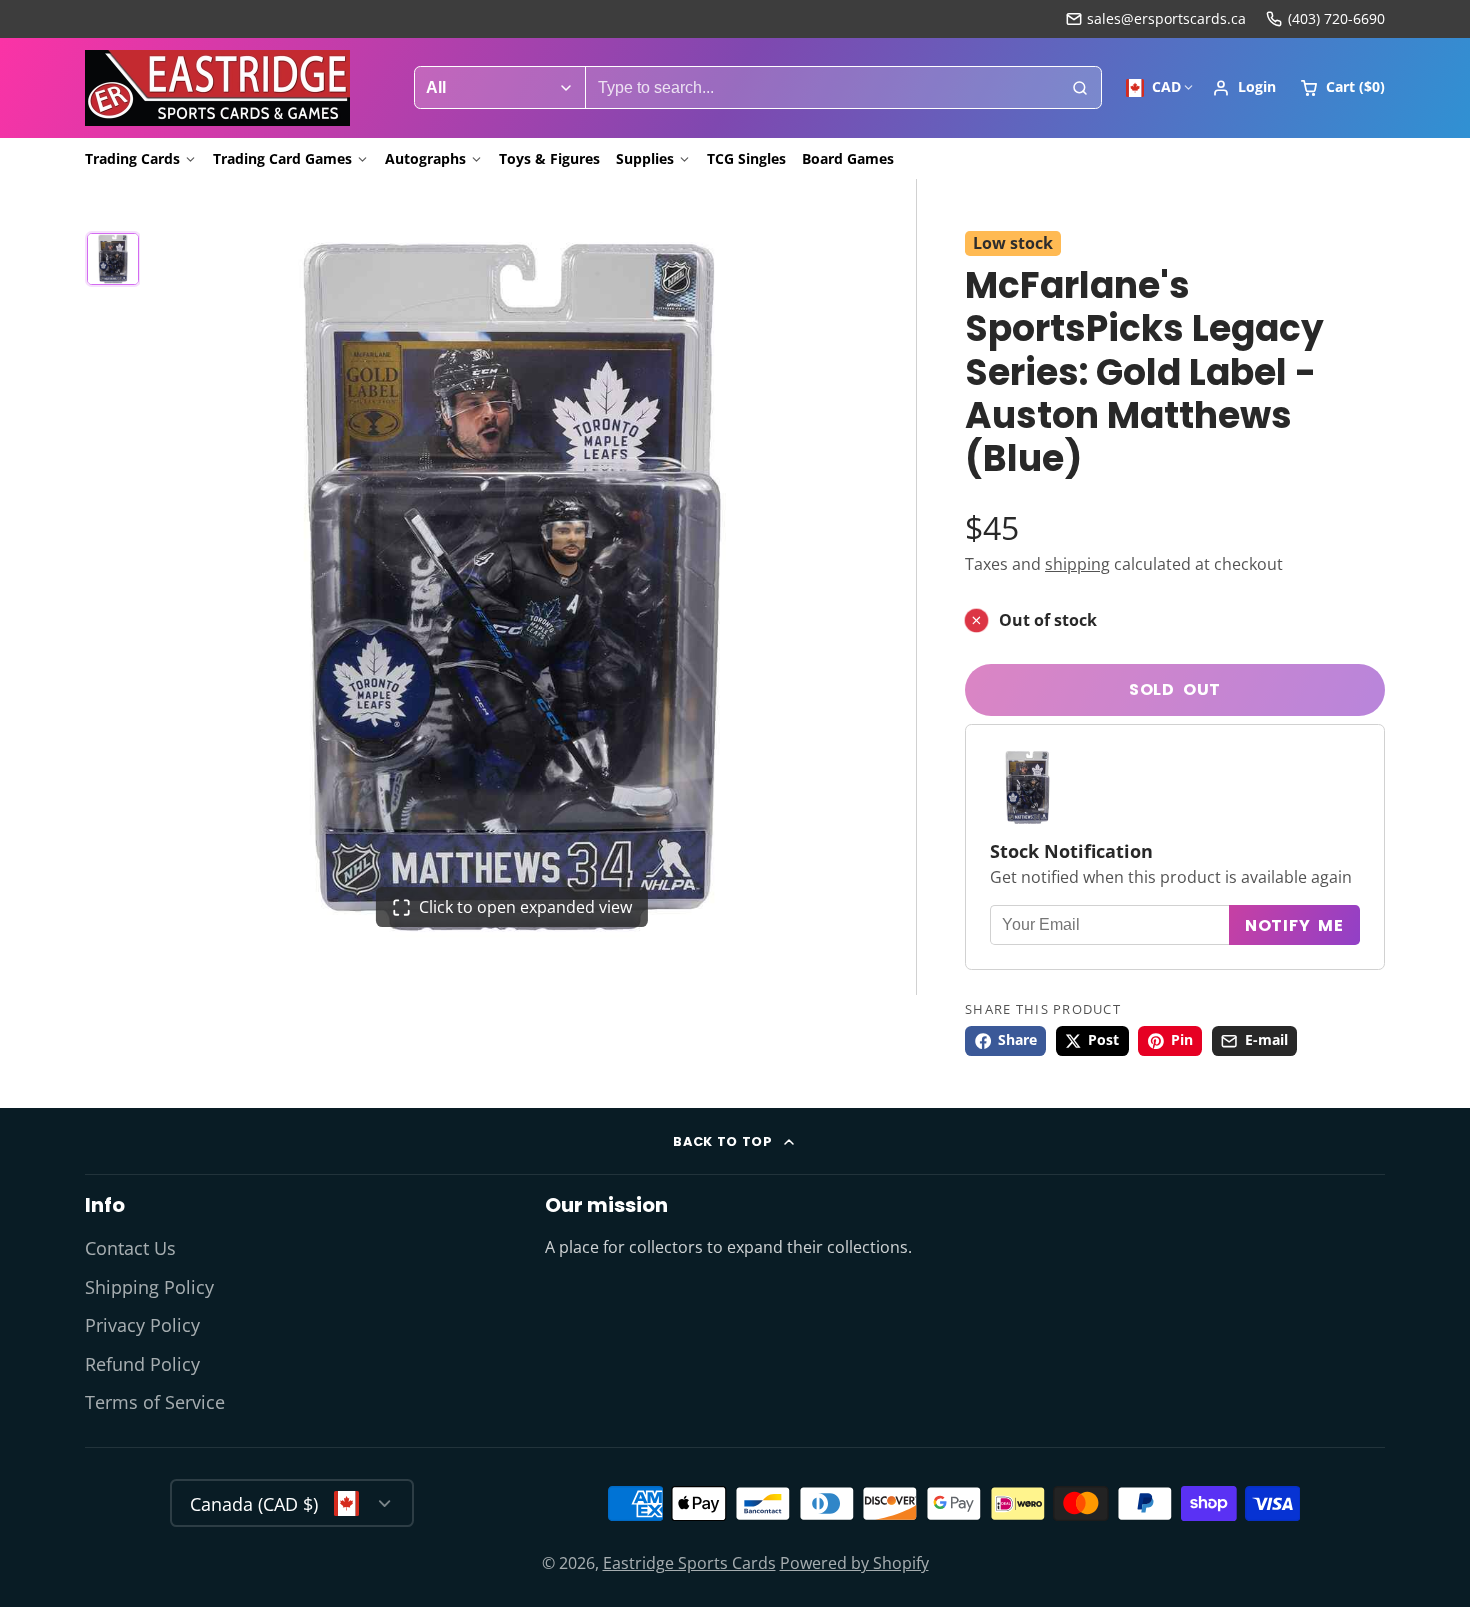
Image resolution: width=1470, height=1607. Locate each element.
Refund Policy (142, 1364)
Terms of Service (155, 1402)
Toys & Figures (549, 158)
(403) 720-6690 (1336, 18)
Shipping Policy (149, 1287)
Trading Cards (132, 158)
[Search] (1080, 88)
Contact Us (130, 1248)
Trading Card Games (282, 158)
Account (1244, 88)
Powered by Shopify (854, 1563)
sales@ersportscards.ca (1166, 18)
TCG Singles (746, 158)
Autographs (425, 158)
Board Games (848, 158)
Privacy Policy (142, 1325)
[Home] (217, 88)
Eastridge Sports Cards (689, 1563)
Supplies (645, 158)
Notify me (1294, 925)
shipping (1077, 565)
